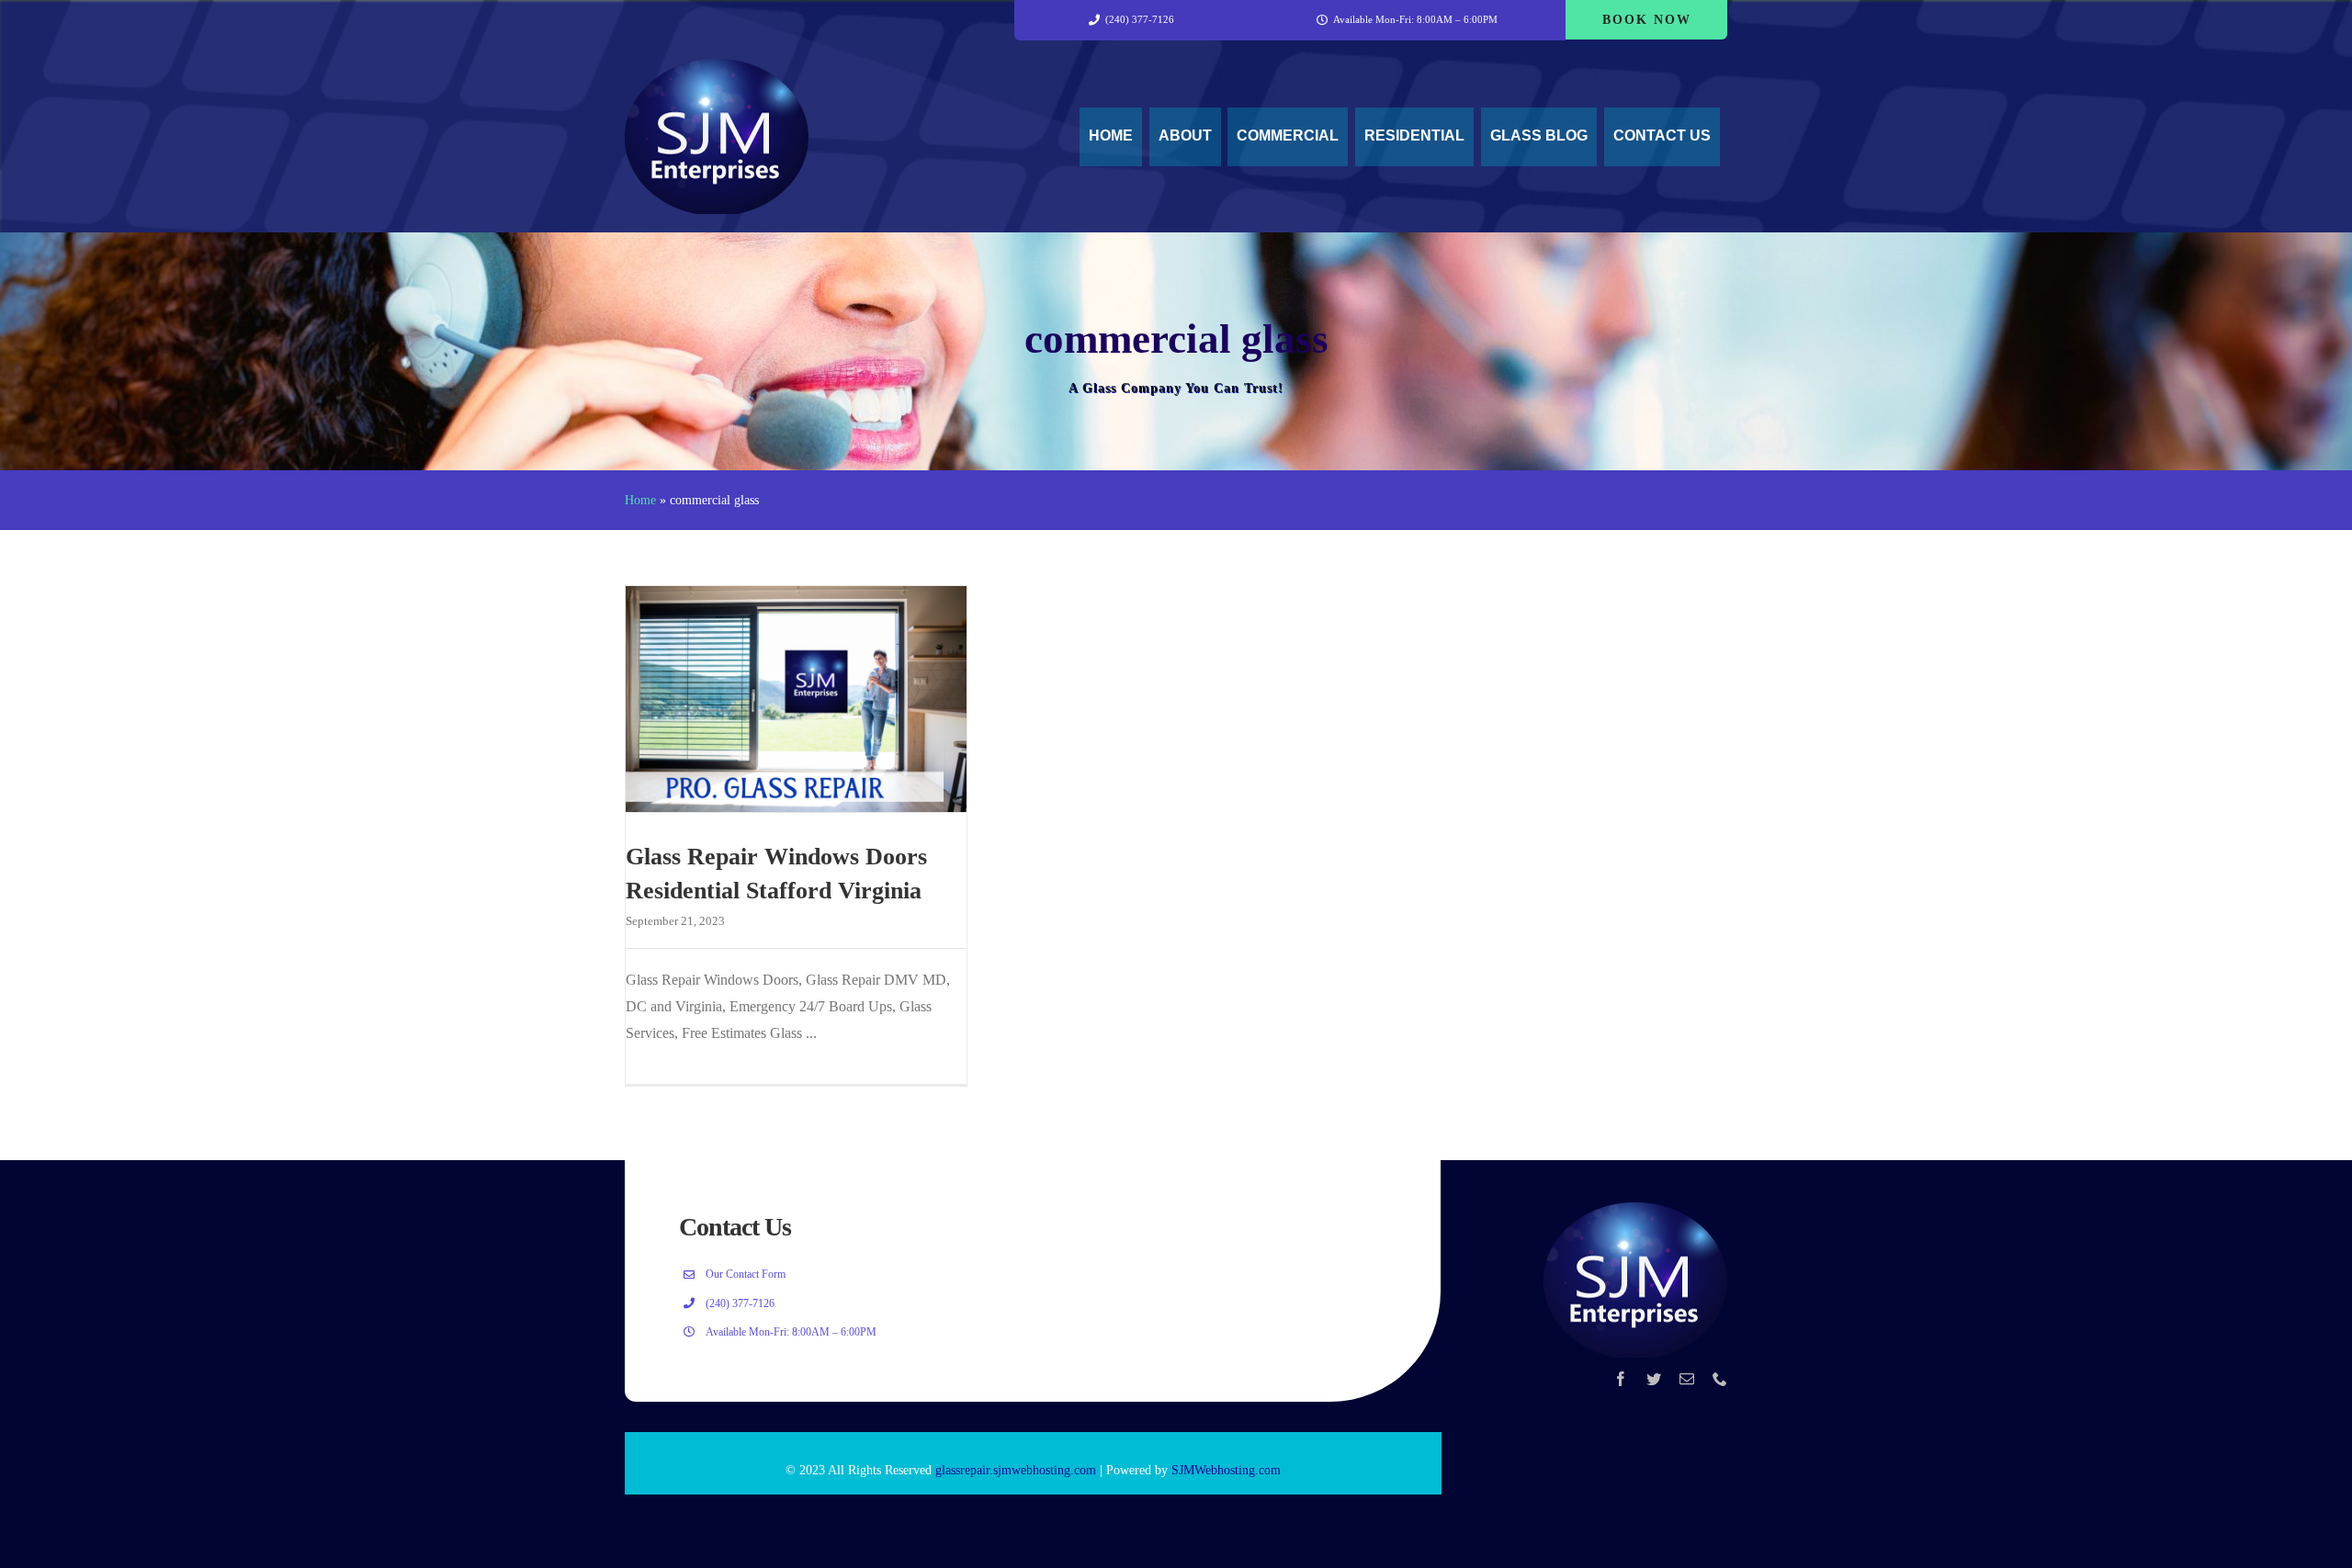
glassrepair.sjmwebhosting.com (1016, 1470)
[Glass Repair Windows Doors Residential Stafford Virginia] (796, 699)
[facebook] (1621, 1379)
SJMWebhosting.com (1226, 1470)
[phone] (1720, 1379)
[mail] (1687, 1379)
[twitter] (1654, 1379)
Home (640, 500)
